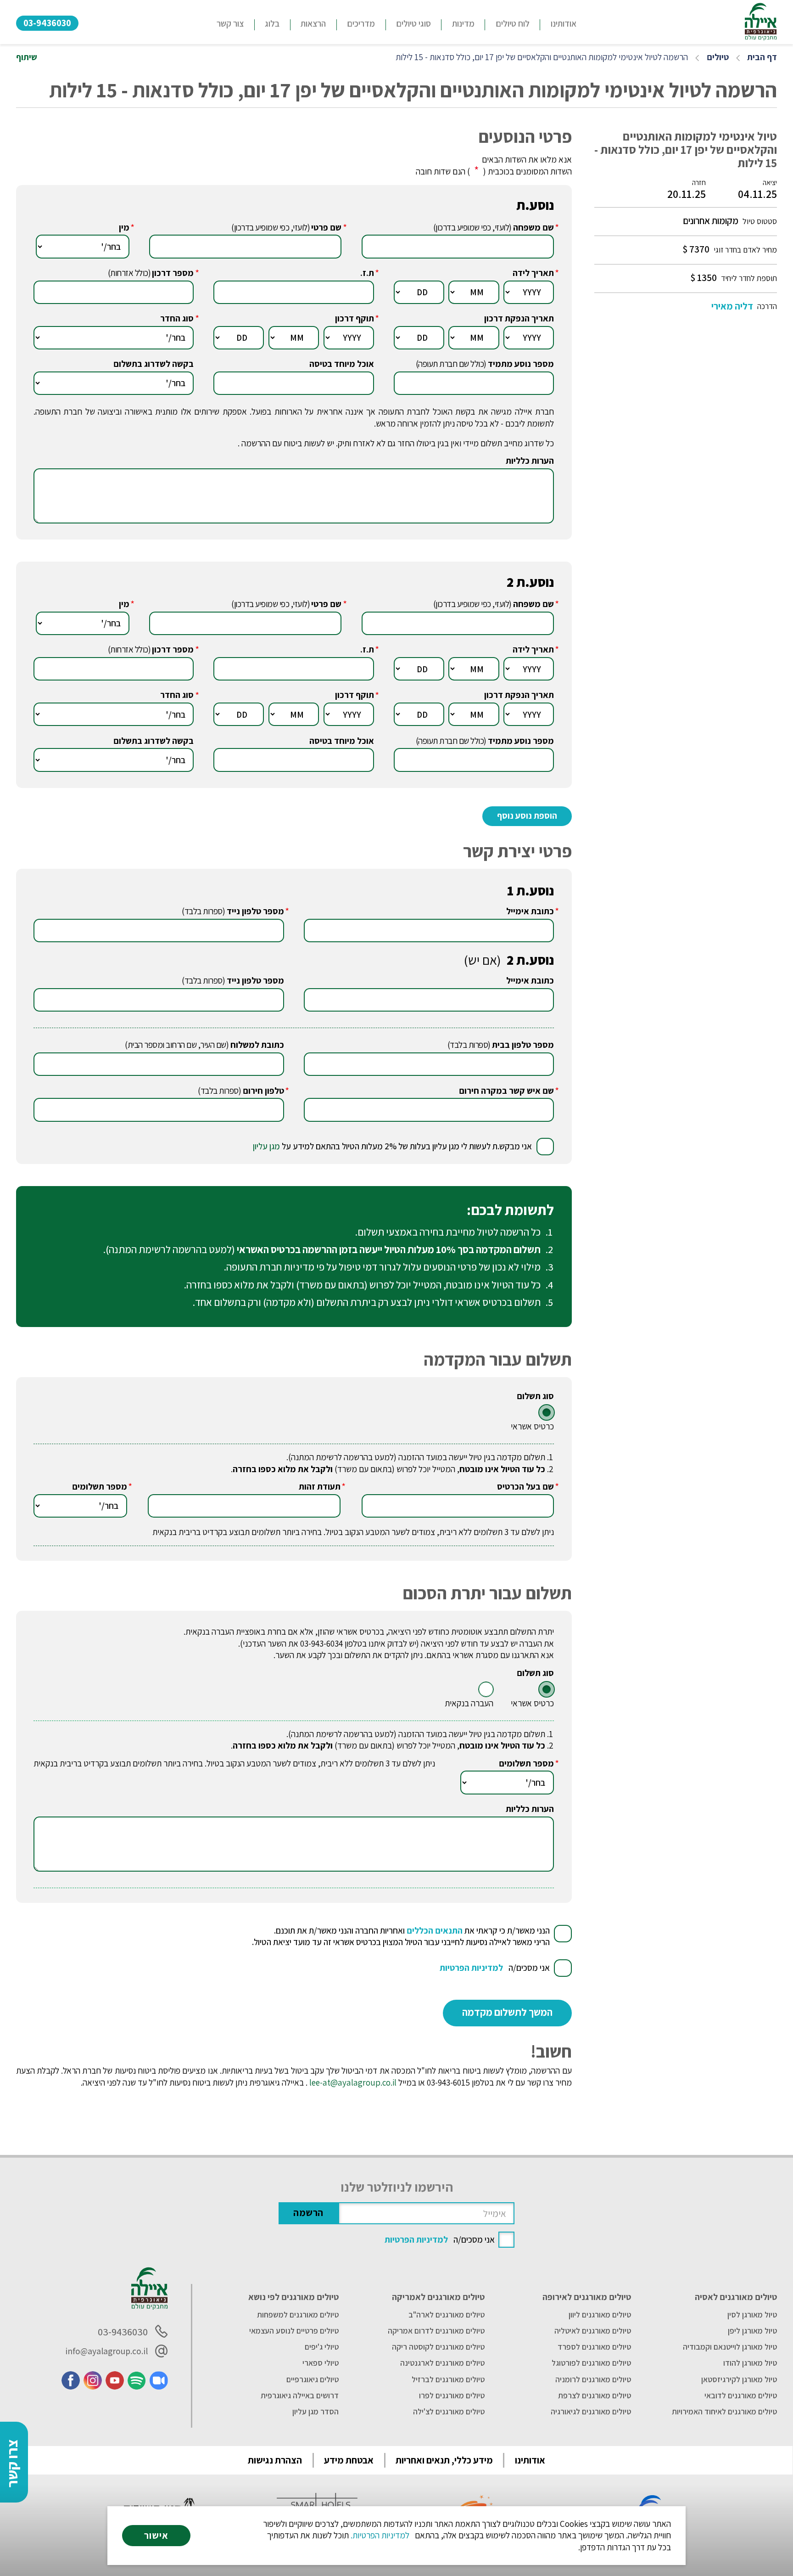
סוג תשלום (535, 1396)
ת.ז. (367, 273)
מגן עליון (266, 1146)
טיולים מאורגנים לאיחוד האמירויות (724, 2412)
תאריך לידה (533, 273)
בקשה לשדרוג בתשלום (154, 364)
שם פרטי (326, 228)
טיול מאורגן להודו (750, 2363)
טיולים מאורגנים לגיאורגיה (591, 2412)
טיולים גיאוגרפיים (313, 2379)
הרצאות (313, 23)
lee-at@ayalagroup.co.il (353, 2082)
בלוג (272, 23)
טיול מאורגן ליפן (752, 2331)
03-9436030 (47, 23)
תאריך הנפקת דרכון (519, 318)
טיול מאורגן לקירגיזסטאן (739, 2379)
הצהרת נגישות (275, 2460)
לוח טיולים (513, 23)
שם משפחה (533, 228)
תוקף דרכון (355, 318)
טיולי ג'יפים (322, 2347)
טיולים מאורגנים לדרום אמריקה (436, 2331)
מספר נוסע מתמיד (521, 364)
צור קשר (230, 23)
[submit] (507, 2013)
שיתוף (27, 57)
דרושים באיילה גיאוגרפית (300, 2396)
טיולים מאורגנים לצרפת (595, 2396)
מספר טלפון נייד (255, 911)
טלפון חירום (263, 1091)
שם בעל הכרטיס (525, 1487)
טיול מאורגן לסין (752, 2315)
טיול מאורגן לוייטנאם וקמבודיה (730, 2347)
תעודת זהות (320, 1487)
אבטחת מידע (349, 2460)
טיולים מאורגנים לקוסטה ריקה (438, 2347)
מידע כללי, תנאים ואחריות (444, 2460)
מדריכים (361, 23)
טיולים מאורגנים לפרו (452, 2396)
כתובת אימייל (530, 911)
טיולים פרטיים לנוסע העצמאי (294, 2331)
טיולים (718, 57)
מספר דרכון (173, 273)
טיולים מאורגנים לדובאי (741, 2396)
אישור (156, 2535)
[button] (413, 25)
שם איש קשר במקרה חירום (506, 1091)
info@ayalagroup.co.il (106, 2351)
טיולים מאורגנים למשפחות (298, 2315)
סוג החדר (177, 318)
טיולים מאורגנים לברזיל (448, 2379)
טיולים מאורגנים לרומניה (593, 2379)
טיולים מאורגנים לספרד (594, 2347)
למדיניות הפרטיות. (380, 2535)
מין (124, 228)
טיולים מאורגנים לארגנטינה (442, 2363)
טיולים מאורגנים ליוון (600, 2315)
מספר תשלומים (100, 1487)
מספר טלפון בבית (523, 1045)
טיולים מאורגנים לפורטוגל (591, 2363)
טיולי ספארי (321, 2363)
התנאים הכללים (435, 1930)
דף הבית (762, 57)
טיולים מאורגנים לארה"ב (447, 2315)
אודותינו (564, 23)
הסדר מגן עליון (316, 2412)
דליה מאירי (732, 306)
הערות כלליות (530, 461)
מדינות (463, 23)
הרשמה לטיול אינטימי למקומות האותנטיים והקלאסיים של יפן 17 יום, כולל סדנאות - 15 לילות (542, 57)
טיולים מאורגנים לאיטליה (593, 2331)
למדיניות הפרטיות (471, 1968)
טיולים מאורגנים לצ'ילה (449, 2412)
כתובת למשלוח (257, 1045)
